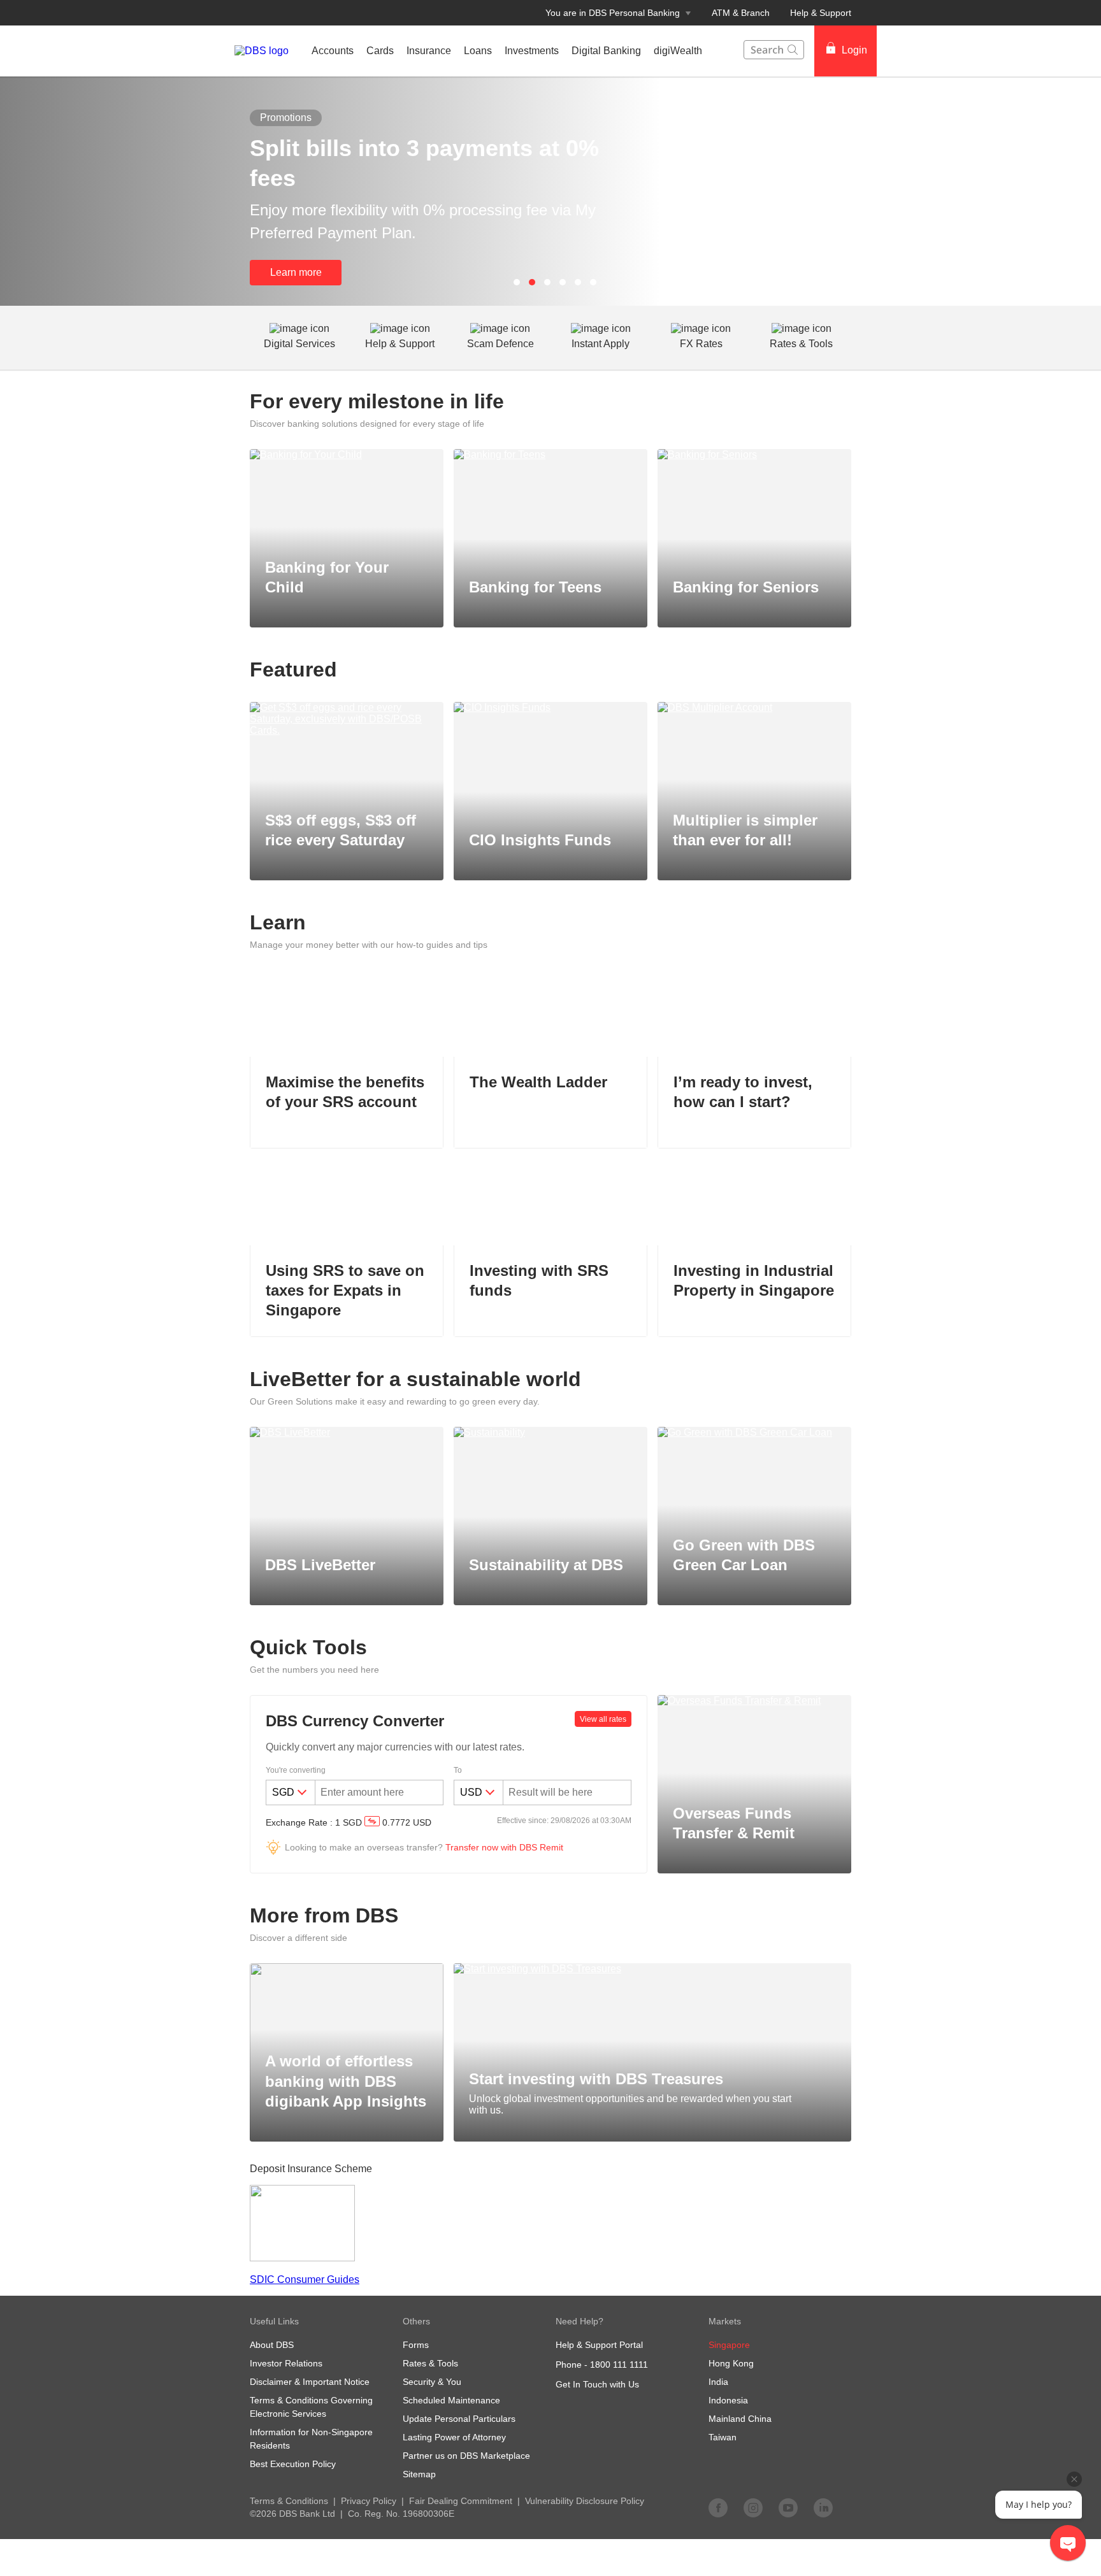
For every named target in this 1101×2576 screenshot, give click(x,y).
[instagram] (753, 2507)
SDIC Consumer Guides (305, 2279)
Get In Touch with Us (597, 2384)
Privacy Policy (369, 2501)
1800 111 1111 (619, 2365)
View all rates (603, 1719)
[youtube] (788, 2507)
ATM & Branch (741, 13)
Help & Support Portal (599, 2345)
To (458, 1770)
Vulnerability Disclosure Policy (585, 2501)
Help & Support (821, 13)
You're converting (296, 1770)
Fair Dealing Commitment (461, 2501)
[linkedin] (823, 2507)
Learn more (296, 272)
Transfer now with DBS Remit (504, 1847)
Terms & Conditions (289, 2501)
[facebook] (718, 2507)
